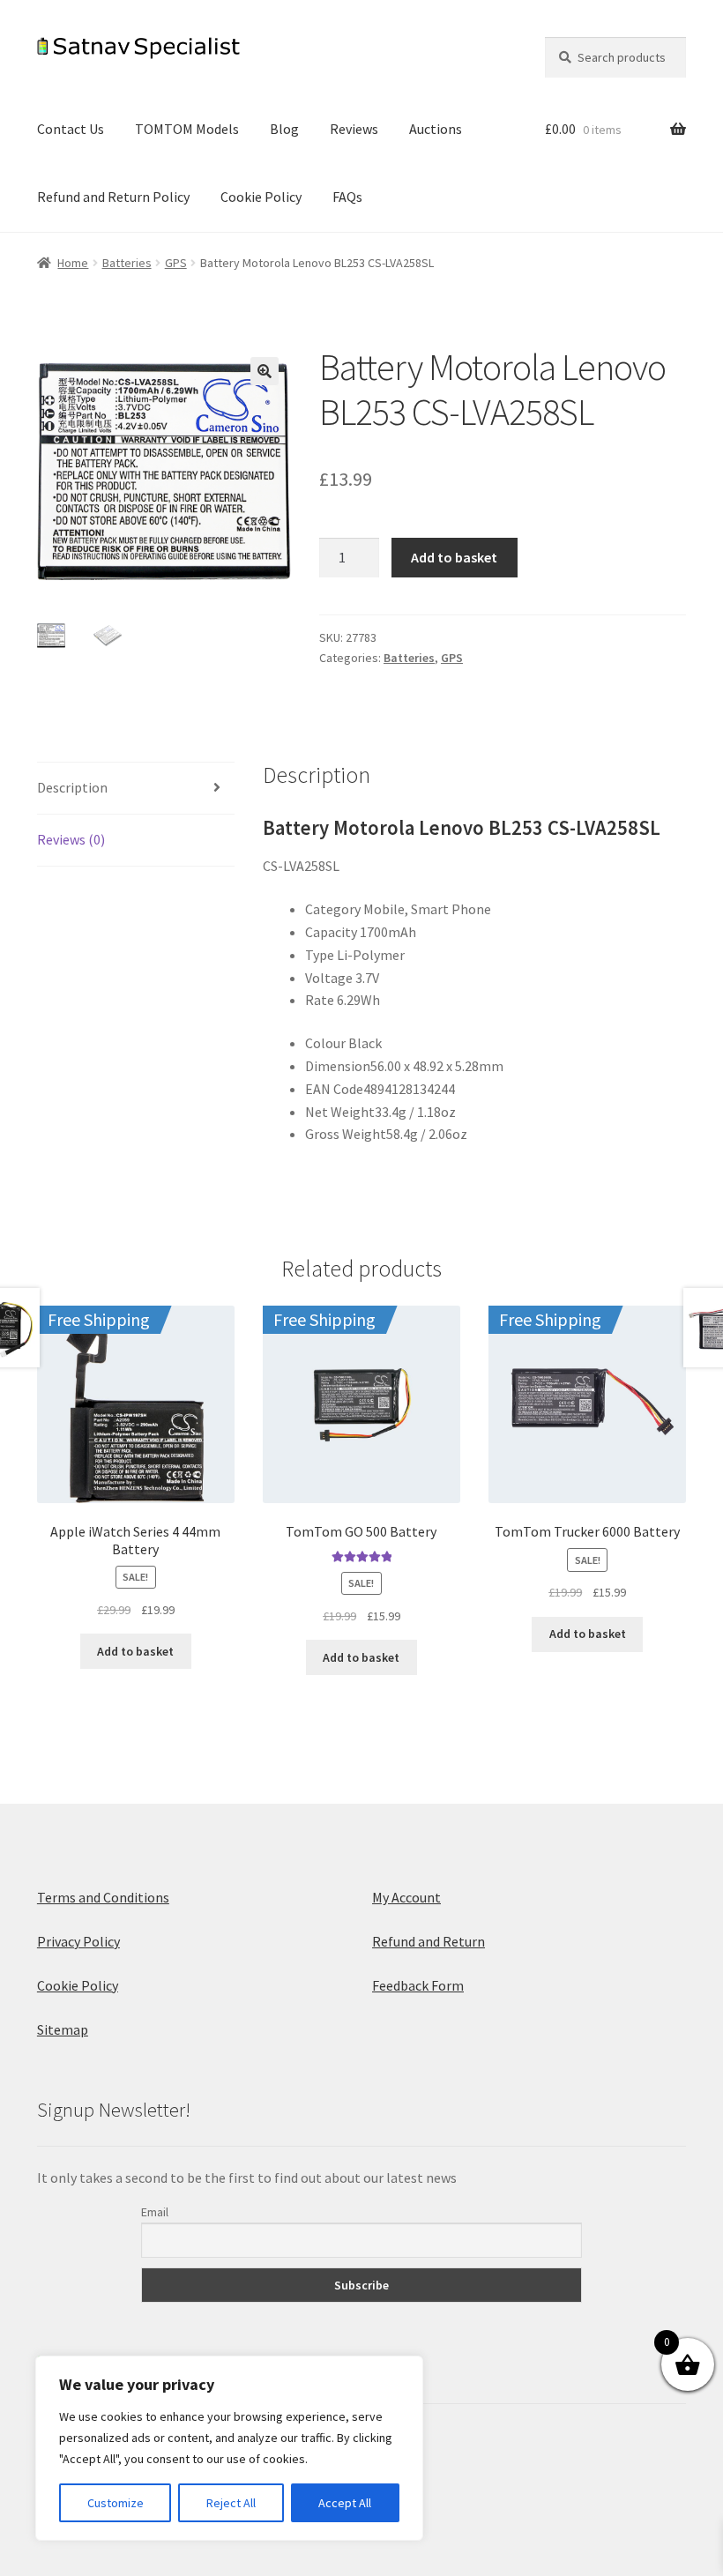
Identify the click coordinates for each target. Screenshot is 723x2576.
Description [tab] (72, 787)
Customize (116, 2503)
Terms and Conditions (103, 1897)
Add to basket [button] (135, 1651)
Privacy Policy (78, 1941)
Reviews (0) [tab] (71, 839)
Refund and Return (429, 1941)
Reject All (231, 2503)
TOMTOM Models (187, 129)
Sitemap (63, 2029)
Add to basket (454, 557)
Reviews (354, 129)
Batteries (127, 263)
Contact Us (71, 129)
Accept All (345, 2503)
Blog (284, 129)
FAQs (347, 197)
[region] (229, 2448)
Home (73, 263)
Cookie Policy (261, 197)
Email (155, 2212)
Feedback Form (418, 1985)
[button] (265, 371)
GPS (176, 263)
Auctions (436, 129)
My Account (406, 1897)
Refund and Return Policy (113, 197)
